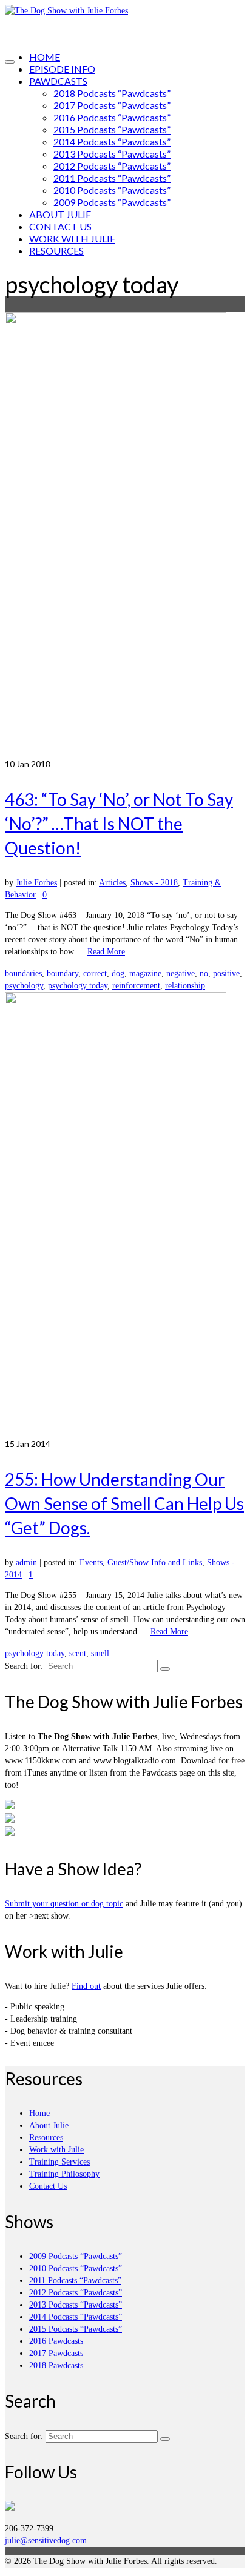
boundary (62, 973)
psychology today (78, 986)
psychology (24, 986)
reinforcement (136, 986)
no (204, 973)
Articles (112, 883)
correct (95, 973)
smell (100, 1653)
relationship (185, 986)
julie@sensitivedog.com (46, 2541)
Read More (106, 952)
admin (26, 1563)
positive (226, 973)
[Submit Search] (165, 1669)
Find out (86, 1986)
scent (78, 1653)
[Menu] (10, 62)
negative (181, 973)
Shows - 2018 (154, 883)
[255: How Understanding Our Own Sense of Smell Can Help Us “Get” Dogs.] (125, 1215)
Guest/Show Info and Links (155, 1563)
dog (118, 973)
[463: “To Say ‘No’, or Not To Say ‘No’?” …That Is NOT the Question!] (125, 535)
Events (91, 1563)
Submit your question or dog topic (64, 1904)
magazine (145, 973)
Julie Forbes (36, 883)
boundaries (23, 973)
